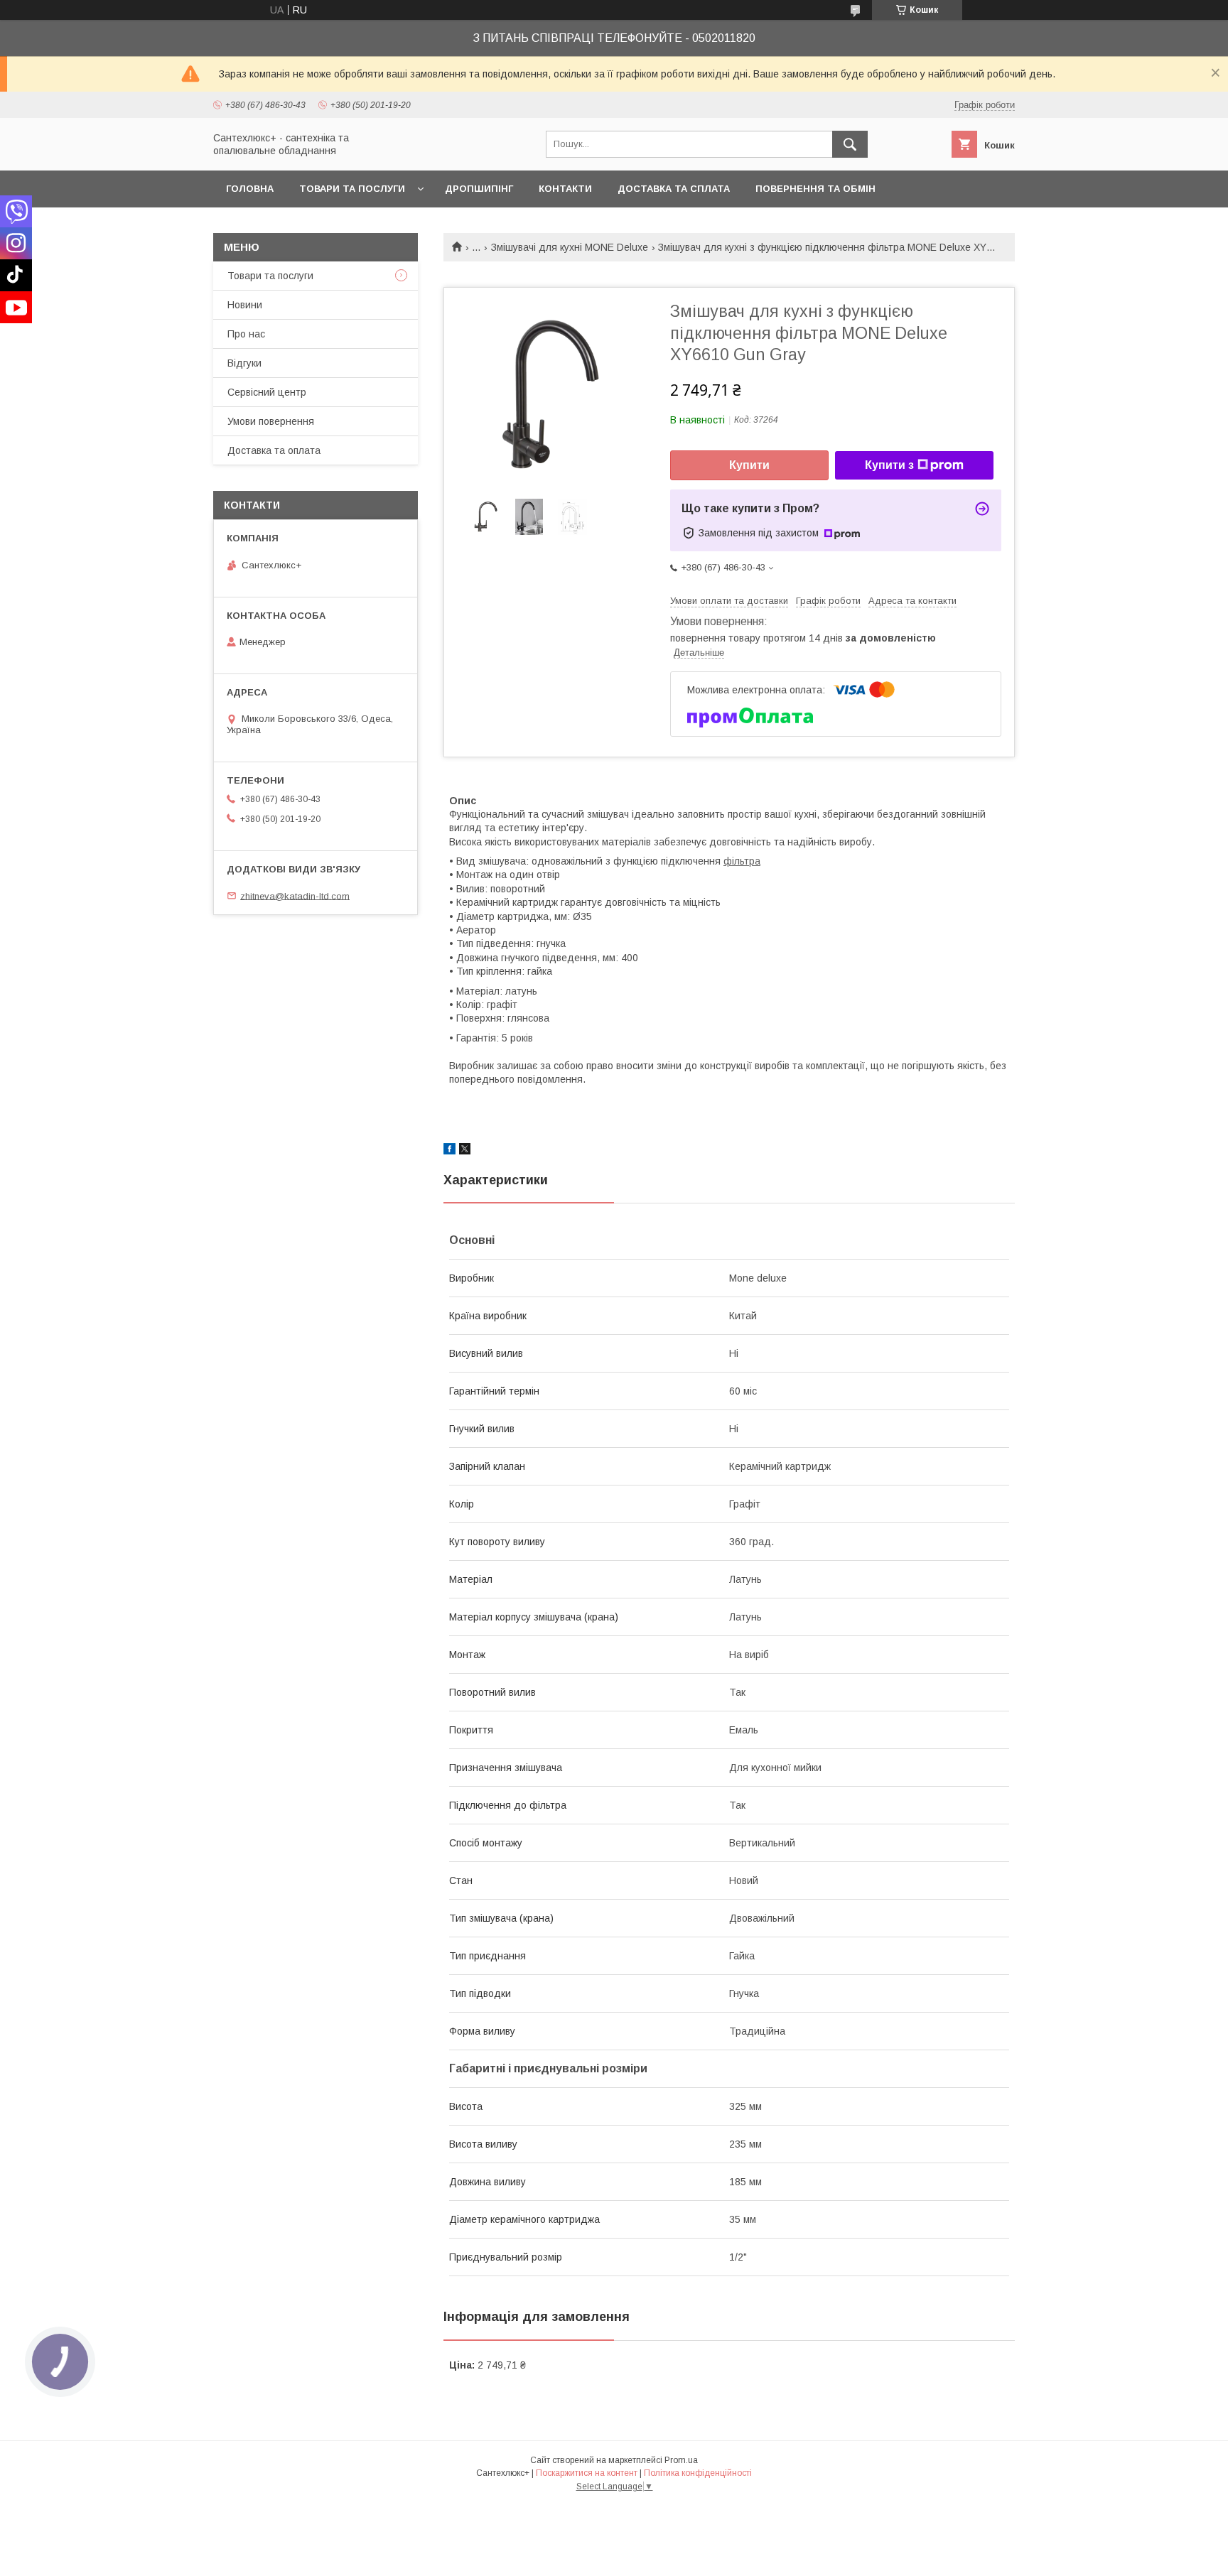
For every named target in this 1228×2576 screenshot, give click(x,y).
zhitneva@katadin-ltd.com (295, 895)
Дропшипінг (479, 189)
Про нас (246, 334)
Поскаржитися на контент (587, 2473)
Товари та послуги (352, 189)
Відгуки (244, 363)
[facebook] (449, 1151)
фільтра (742, 861)
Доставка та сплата (674, 189)
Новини (245, 305)
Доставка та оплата (274, 450)
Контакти (565, 189)
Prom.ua (681, 2460)
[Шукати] (850, 144)
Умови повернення (271, 421)
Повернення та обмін (815, 189)
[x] (465, 1151)
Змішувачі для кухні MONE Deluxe (570, 247)
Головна (250, 189)
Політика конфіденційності (698, 2473)
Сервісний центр (267, 392)
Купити (749, 465)
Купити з (889, 465)
